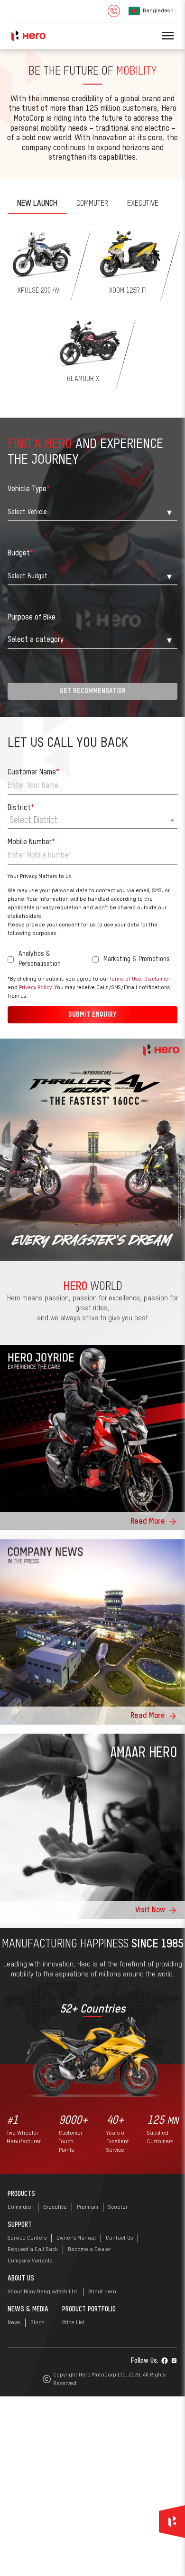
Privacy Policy (74, 1481)
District (32, 1301)
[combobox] (92, 1315)
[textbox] (92, 1314)
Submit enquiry (92, 1508)
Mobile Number (43, 1336)
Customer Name (45, 1266)
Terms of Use (137, 1472)
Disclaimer (32, 1481)
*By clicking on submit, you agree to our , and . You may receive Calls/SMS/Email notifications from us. (87, 1481)
